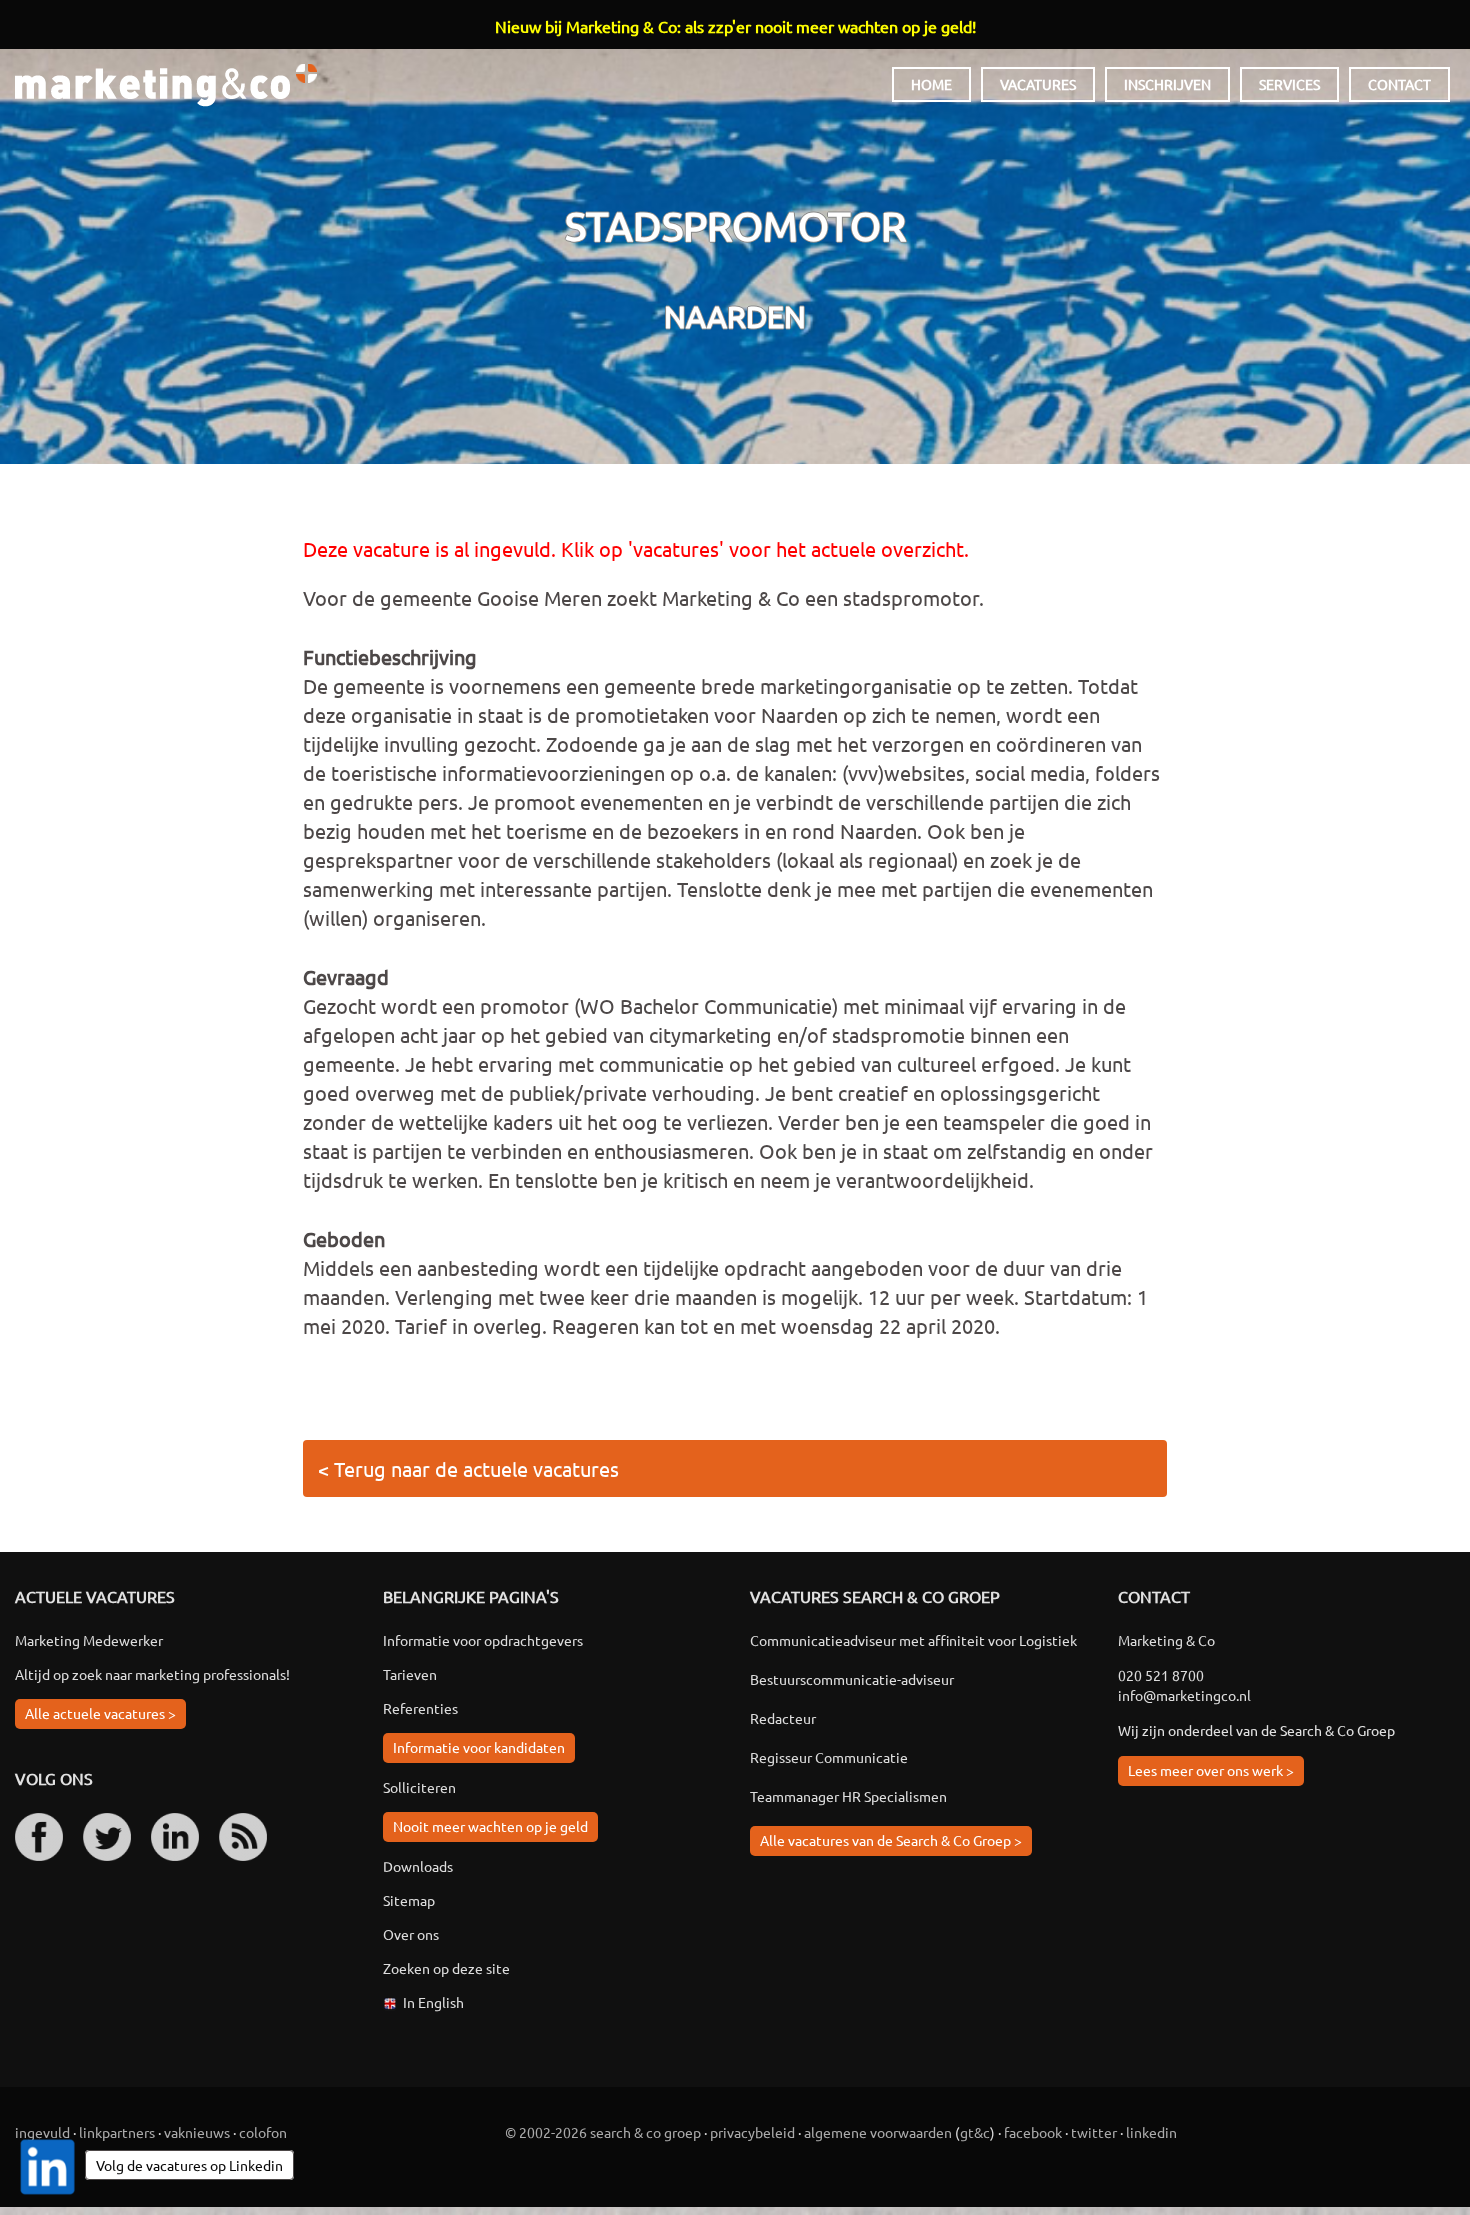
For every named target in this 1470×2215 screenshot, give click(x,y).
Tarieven (410, 1674)
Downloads (418, 1866)
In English (433, 2002)
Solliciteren (419, 1787)
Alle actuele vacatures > (100, 1713)
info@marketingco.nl (1184, 1695)
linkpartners (117, 2132)
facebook (1033, 2132)
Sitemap (409, 1900)
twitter (1094, 2132)
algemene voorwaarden (878, 2132)
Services (1289, 84)
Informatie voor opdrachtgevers (483, 1640)
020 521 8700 (1161, 1675)
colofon (263, 2132)
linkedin (1151, 2132)
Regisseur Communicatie (829, 1757)
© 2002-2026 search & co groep (603, 2132)
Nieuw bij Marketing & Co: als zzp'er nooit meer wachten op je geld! (735, 26)
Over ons (411, 1934)
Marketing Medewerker (89, 1640)
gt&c (975, 2132)
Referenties (420, 1708)
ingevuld (42, 2132)
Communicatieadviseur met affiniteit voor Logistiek (913, 1640)
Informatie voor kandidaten (479, 1747)
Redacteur (783, 1718)
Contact (1399, 84)
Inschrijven (1167, 84)
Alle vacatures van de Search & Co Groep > (891, 1840)
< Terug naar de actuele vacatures (468, 1468)
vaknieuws (197, 2132)
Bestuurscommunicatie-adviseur (852, 1679)
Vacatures (1038, 84)
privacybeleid (752, 2132)
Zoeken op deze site (446, 1968)
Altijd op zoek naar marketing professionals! (152, 1674)
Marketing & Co (166, 85)
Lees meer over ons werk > (1211, 1770)
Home (931, 84)
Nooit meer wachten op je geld (490, 1826)
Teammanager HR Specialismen (848, 1796)
